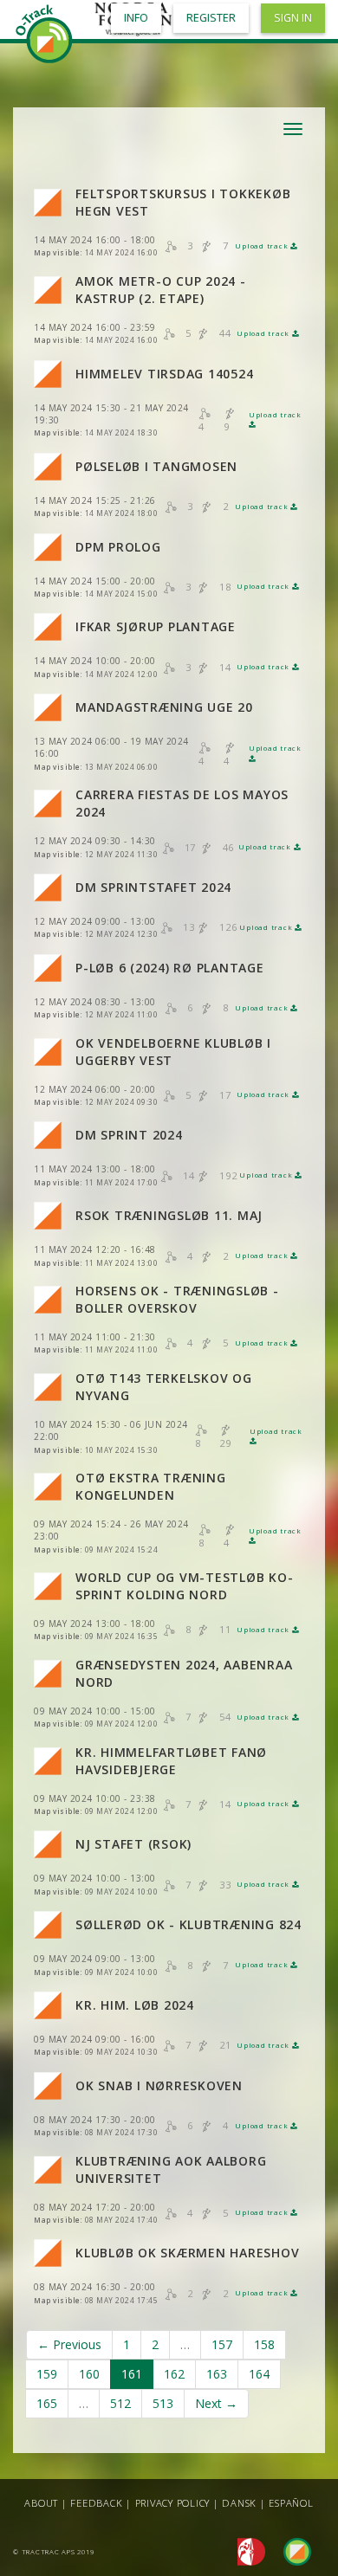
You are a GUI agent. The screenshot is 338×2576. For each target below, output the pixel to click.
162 (174, 2374)
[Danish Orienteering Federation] (247, 2550)
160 (89, 2374)
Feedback (96, 2503)
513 (163, 2403)
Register (211, 18)
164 (259, 2374)
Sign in (293, 18)
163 (217, 2374)
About (41, 2503)
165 (47, 2403)
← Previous (69, 2344)
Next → (216, 2403)
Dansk (239, 2503)
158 (264, 2344)
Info (136, 18)
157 (222, 2344)
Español (291, 2503)
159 (47, 2374)
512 (120, 2403)
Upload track (263, 246)
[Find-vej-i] (290, 2550)
